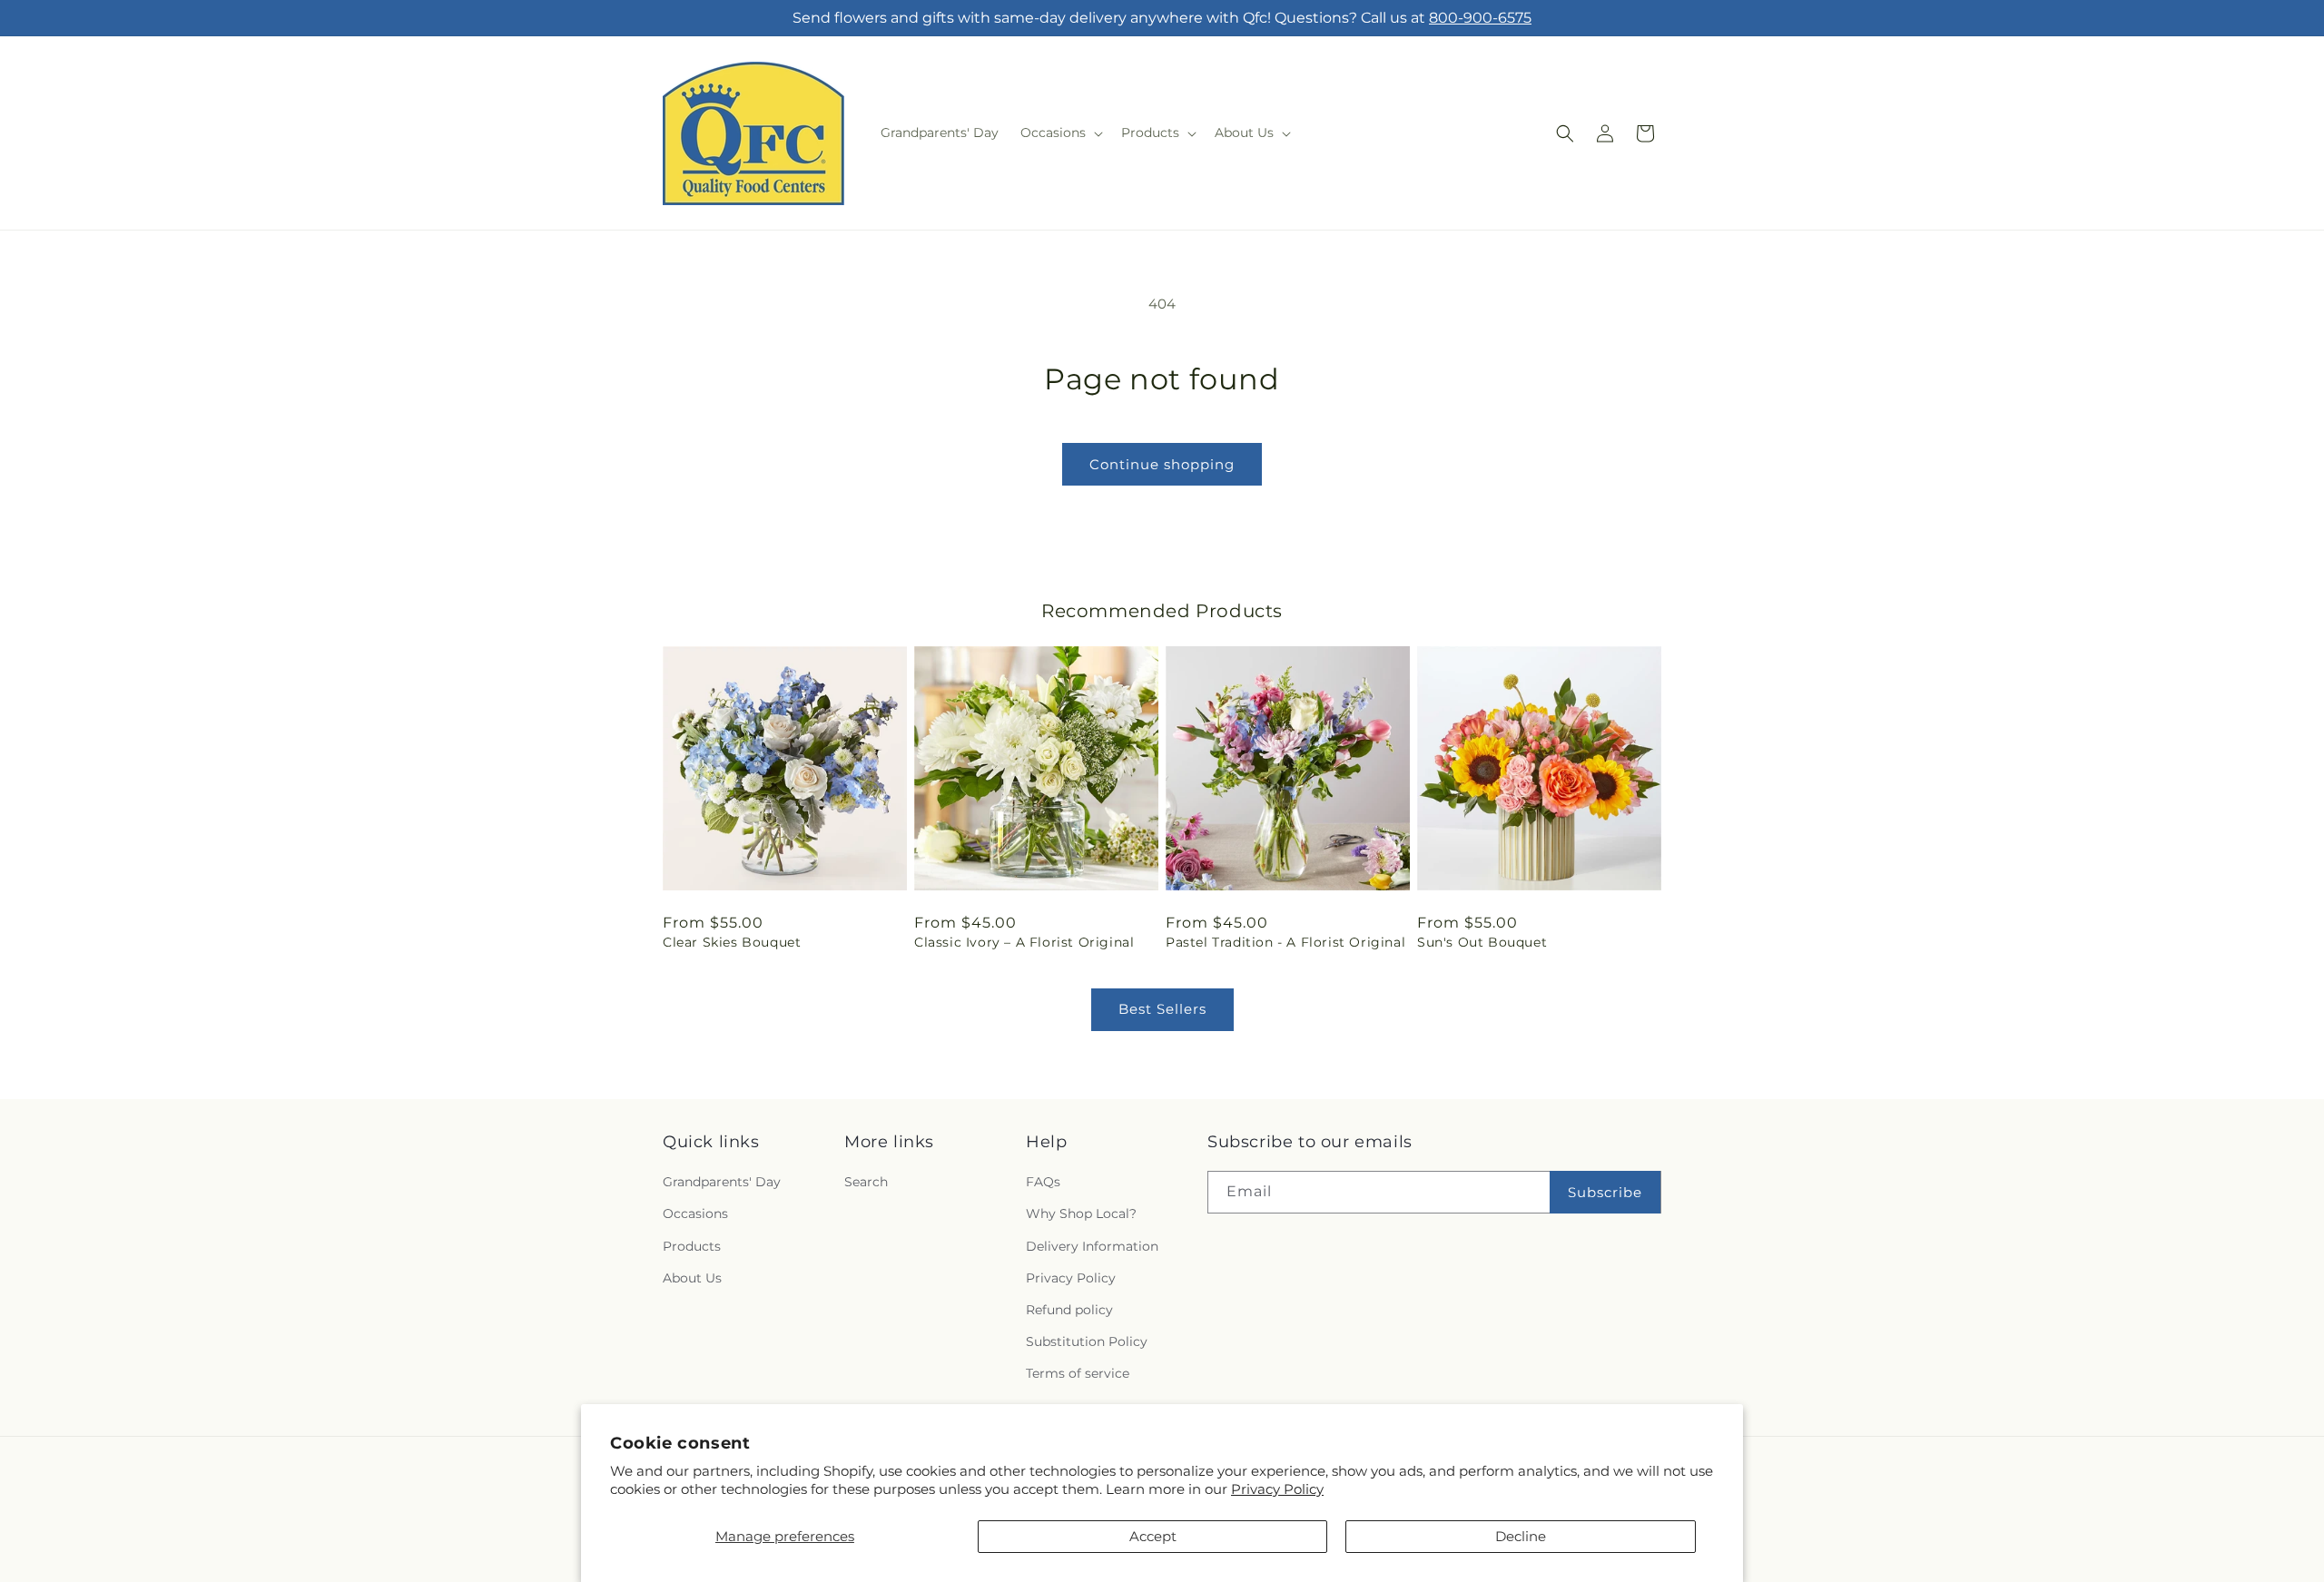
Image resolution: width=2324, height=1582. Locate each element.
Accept (1153, 1536)
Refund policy (1069, 1310)
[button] (1060, 133)
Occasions (695, 1214)
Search (866, 1182)
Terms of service (1078, 1373)
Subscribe (1605, 1192)
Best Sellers (1162, 1009)
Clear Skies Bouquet (732, 942)
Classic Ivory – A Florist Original (1024, 942)
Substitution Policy (1087, 1341)
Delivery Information (1092, 1246)
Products (692, 1246)
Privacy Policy (1277, 1489)
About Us (692, 1278)
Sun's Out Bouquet (1482, 942)
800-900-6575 (1480, 18)
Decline (1521, 1536)
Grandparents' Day (722, 1182)
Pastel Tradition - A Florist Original (1285, 942)
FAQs (1043, 1182)
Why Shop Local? (1081, 1214)
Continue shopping (1162, 464)
